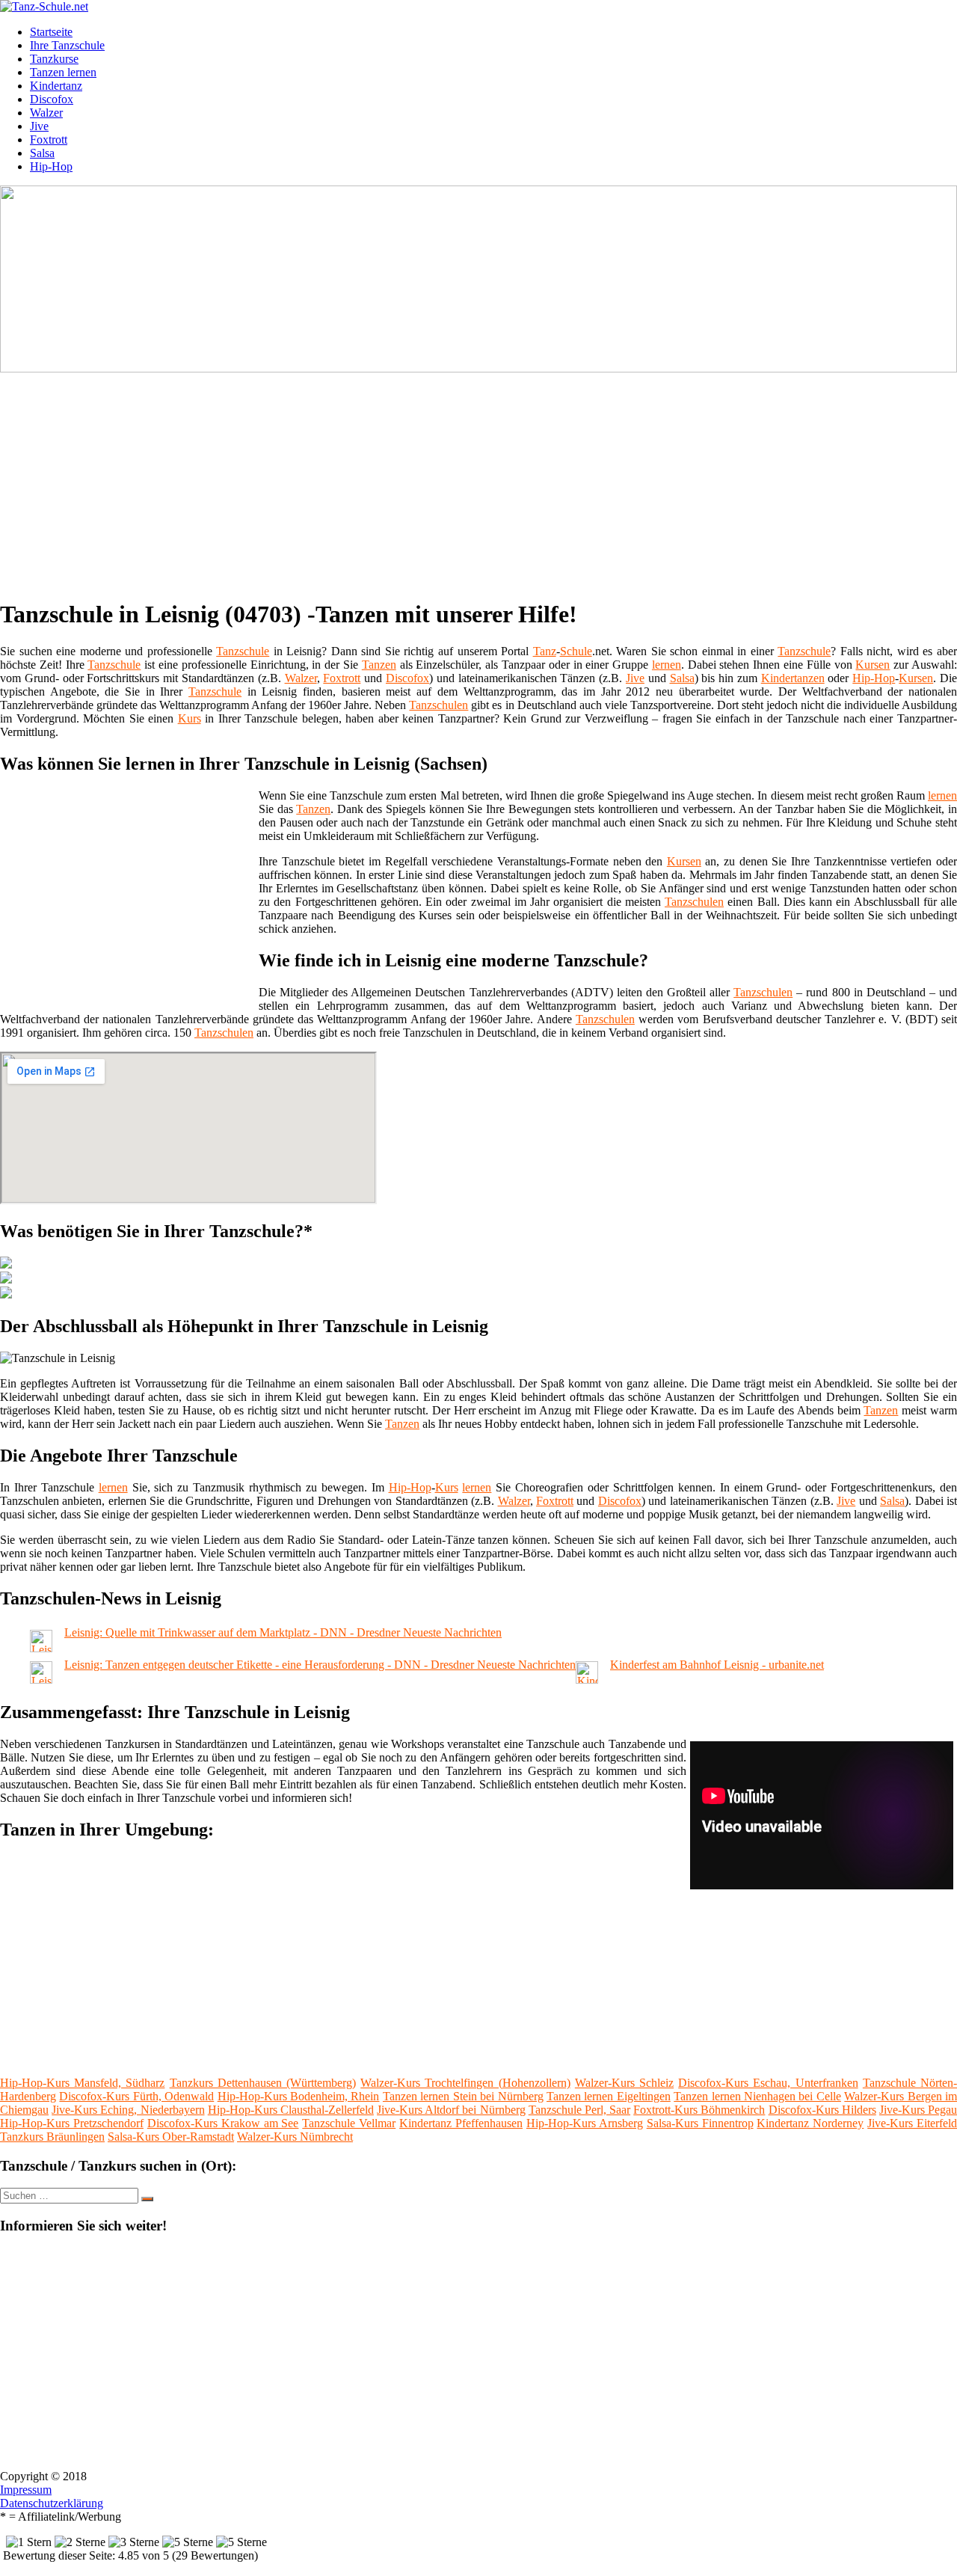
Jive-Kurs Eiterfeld (912, 2123)
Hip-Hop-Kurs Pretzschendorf (72, 2123)
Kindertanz (56, 86)
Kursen (873, 665)
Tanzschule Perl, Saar (579, 2110)
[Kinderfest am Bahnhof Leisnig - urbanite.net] (587, 1680)
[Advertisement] (460, 480)
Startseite (51, 32)
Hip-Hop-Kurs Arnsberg (585, 2123)
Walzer (46, 113)
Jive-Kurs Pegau (918, 2110)
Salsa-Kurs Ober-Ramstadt (171, 2137)
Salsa (42, 153)
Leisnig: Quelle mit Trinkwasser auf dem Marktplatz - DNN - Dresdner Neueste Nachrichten (283, 1632)
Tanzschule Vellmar (349, 2123)
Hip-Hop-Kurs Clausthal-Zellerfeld (291, 2110)
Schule (576, 651)
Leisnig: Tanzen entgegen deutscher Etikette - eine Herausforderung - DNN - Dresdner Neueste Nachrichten (320, 1665)
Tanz (545, 651)
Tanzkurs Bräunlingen (52, 2137)
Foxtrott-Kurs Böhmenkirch (699, 2110)
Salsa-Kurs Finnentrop (700, 2123)
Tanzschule (243, 651)
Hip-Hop (51, 166)
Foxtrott (49, 139)
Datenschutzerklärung (52, 2503)
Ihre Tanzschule (67, 45)
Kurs (190, 718)
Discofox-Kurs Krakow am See (223, 2123)
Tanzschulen (439, 705)
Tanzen (379, 665)
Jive (39, 126)
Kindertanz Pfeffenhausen (461, 2123)
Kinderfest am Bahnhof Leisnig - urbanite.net (717, 1665)
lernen (667, 665)
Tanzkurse (54, 59)
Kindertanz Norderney (810, 2123)
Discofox (52, 99)
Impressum (26, 2490)
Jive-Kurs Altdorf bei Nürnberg (451, 2110)
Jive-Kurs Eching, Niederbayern (128, 2110)
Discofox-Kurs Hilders (822, 2110)
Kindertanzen (793, 678)
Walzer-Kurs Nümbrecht (295, 2137)
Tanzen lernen (63, 72)
